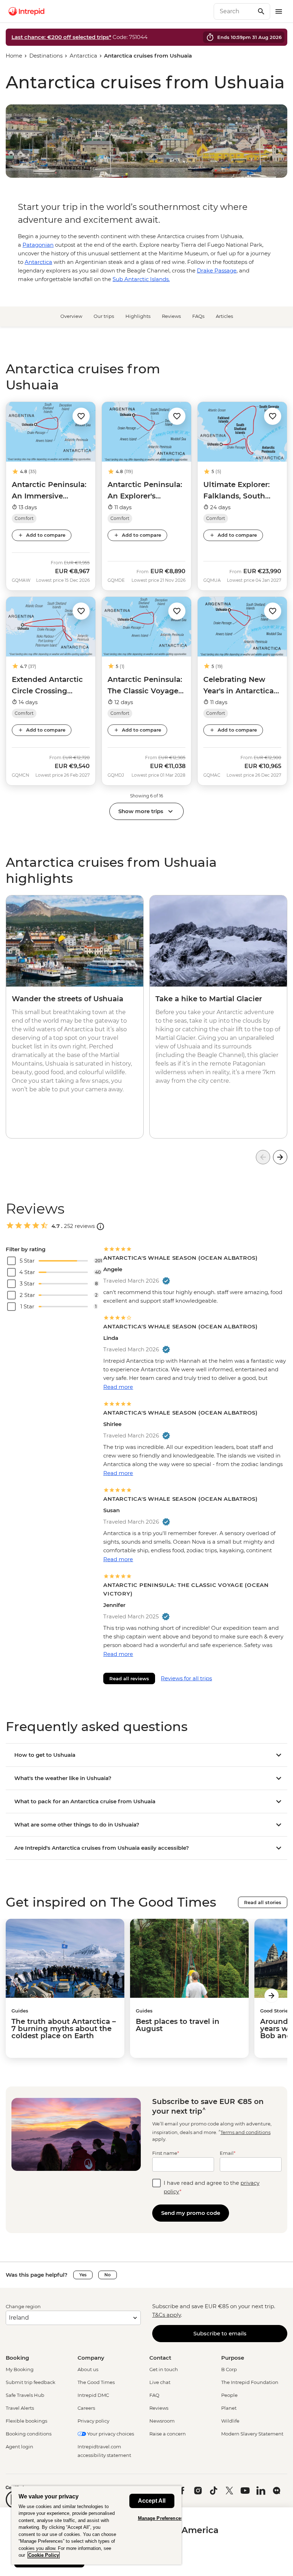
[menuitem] (26, 11)
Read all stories (263, 1902)
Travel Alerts (20, 2408)
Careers (86, 2408)
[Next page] (280, 1157)
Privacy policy (93, 2421)
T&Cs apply (167, 2315)
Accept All (152, 2501)
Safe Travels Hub (25, 2395)
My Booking (20, 2369)
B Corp (229, 2369)
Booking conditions (29, 2434)
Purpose (233, 2358)
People (229, 2395)
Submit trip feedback (31, 2382)
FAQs (198, 316)
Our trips (104, 316)
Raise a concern (168, 2434)
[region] (96, 2525)
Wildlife (230, 2421)
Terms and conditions (245, 2132)
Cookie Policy (44, 2555)
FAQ (154, 2395)
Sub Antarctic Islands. (141, 279)
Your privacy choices (110, 2434)
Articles (224, 316)
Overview (71, 316)
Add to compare (46, 535)
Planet (229, 2408)
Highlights (138, 316)
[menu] (279, 11)
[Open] (100, 1226)
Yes (83, 2275)
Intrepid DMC (93, 2395)
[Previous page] (263, 1157)
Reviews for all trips (186, 1678)
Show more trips (141, 811)
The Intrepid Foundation (250, 2382)
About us (88, 2369)
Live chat (160, 2382)
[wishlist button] (81, 416)
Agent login (19, 2447)
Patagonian (38, 245)
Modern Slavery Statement (252, 2434)
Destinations (46, 56)
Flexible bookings (26, 2421)
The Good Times (96, 2382)
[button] (81, 416)
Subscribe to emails (220, 2333)
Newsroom (162, 2421)
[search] (234, 11)
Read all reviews (129, 1678)
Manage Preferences (161, 2518)
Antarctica (83, 56)
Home (14, 56)
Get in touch (164, 2369)
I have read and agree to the (212, 2187)
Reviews (171, 316)
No (108, 2275)
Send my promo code (191, 2213)
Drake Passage (217, 271)
